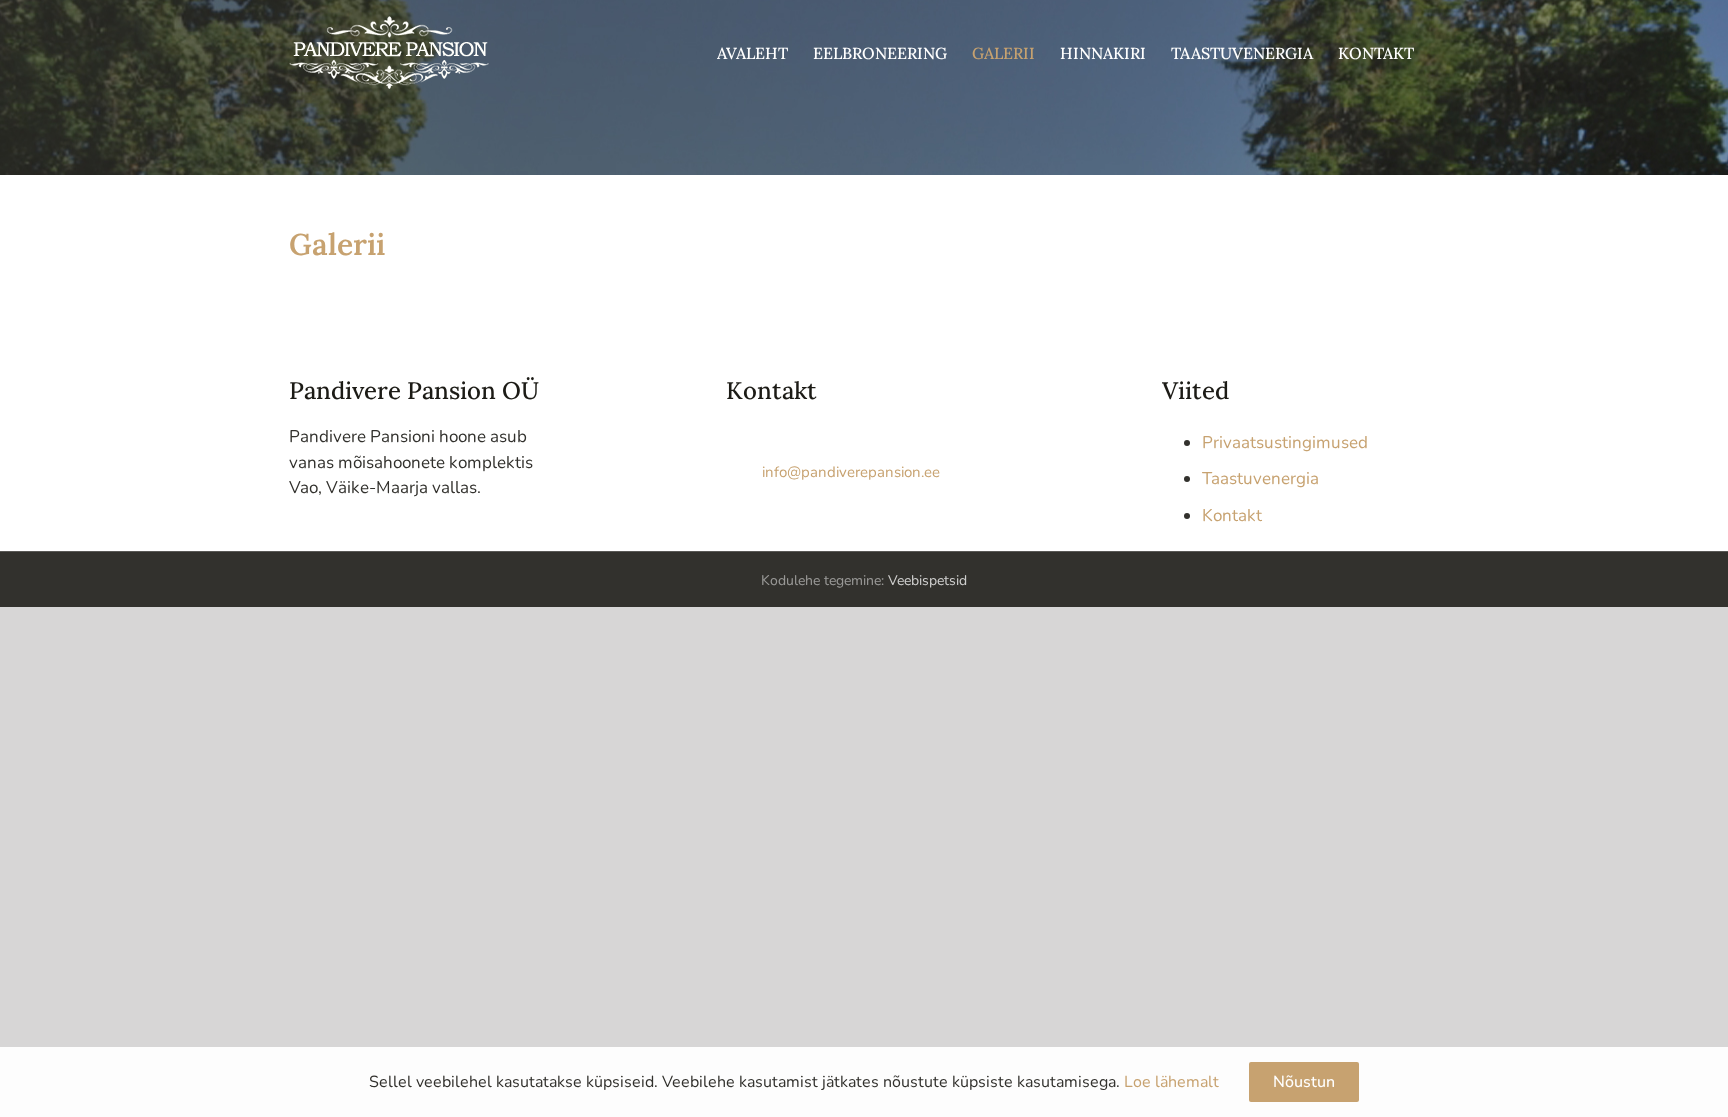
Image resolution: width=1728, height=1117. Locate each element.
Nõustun (1304, 1082)
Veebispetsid (927, 580)
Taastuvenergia (1260, 478)
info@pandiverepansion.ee (851, 472)
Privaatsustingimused (1285, 442)
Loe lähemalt (1171, 1082)
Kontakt (1232, 515)
